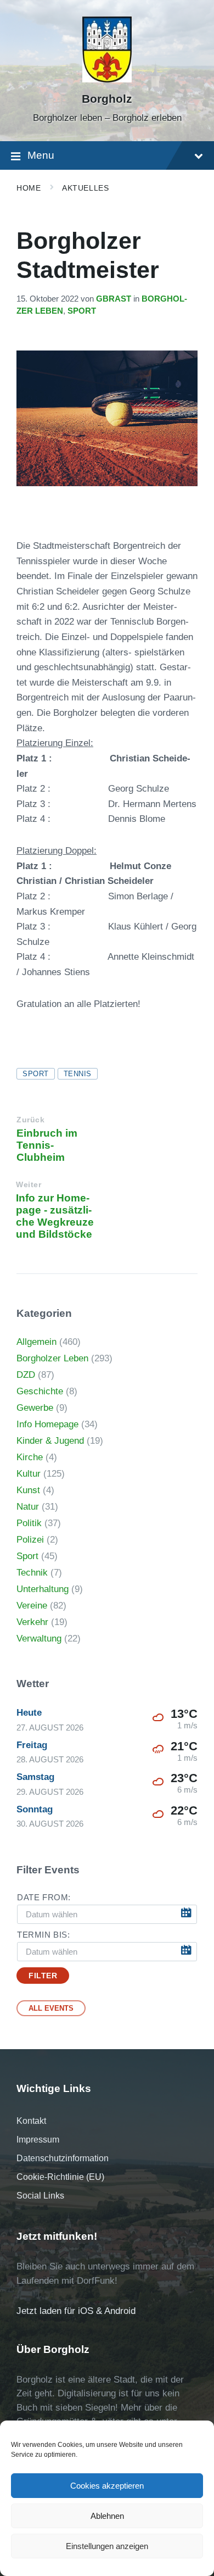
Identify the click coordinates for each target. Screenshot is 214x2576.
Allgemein (36, 1342)
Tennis (78, 1074)
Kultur (29, 1474)
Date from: (44, 1898)
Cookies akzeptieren (107, 2486)
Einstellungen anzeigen (107, 2546)
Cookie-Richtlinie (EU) (60, 2177)
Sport (82, 311)
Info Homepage (47, 1424)
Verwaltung (39, 1638)
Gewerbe (35, 1408)
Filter (43, 1976)
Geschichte (40, 1391)
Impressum (38, 2140)
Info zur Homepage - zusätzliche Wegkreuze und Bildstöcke (55, 1216)
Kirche (30, 1457)
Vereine (32, 1606)
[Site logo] (107, 79)
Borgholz (107, 99)
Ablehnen (107, 2516)
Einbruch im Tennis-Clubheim (47, 1145)
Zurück (30, 1120)
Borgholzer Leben (52, 1358)
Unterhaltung (43, 1589)
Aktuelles (85, 188)
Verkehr (32, 1622)
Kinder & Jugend (50, 1441)
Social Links (40, 2196)
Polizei (30, 1540)
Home (29, 188)
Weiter (29, 1185)
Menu (41, 155)
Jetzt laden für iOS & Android (76, 2311)
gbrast (114, 299)
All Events (51, 2008)
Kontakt (31, 2121)
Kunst (28, 1490)
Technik (32, 1573)
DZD (26, 1375)
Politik (29, 1523)
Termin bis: (44, 1935)
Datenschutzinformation (63, 2158)
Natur (28, 1507)
